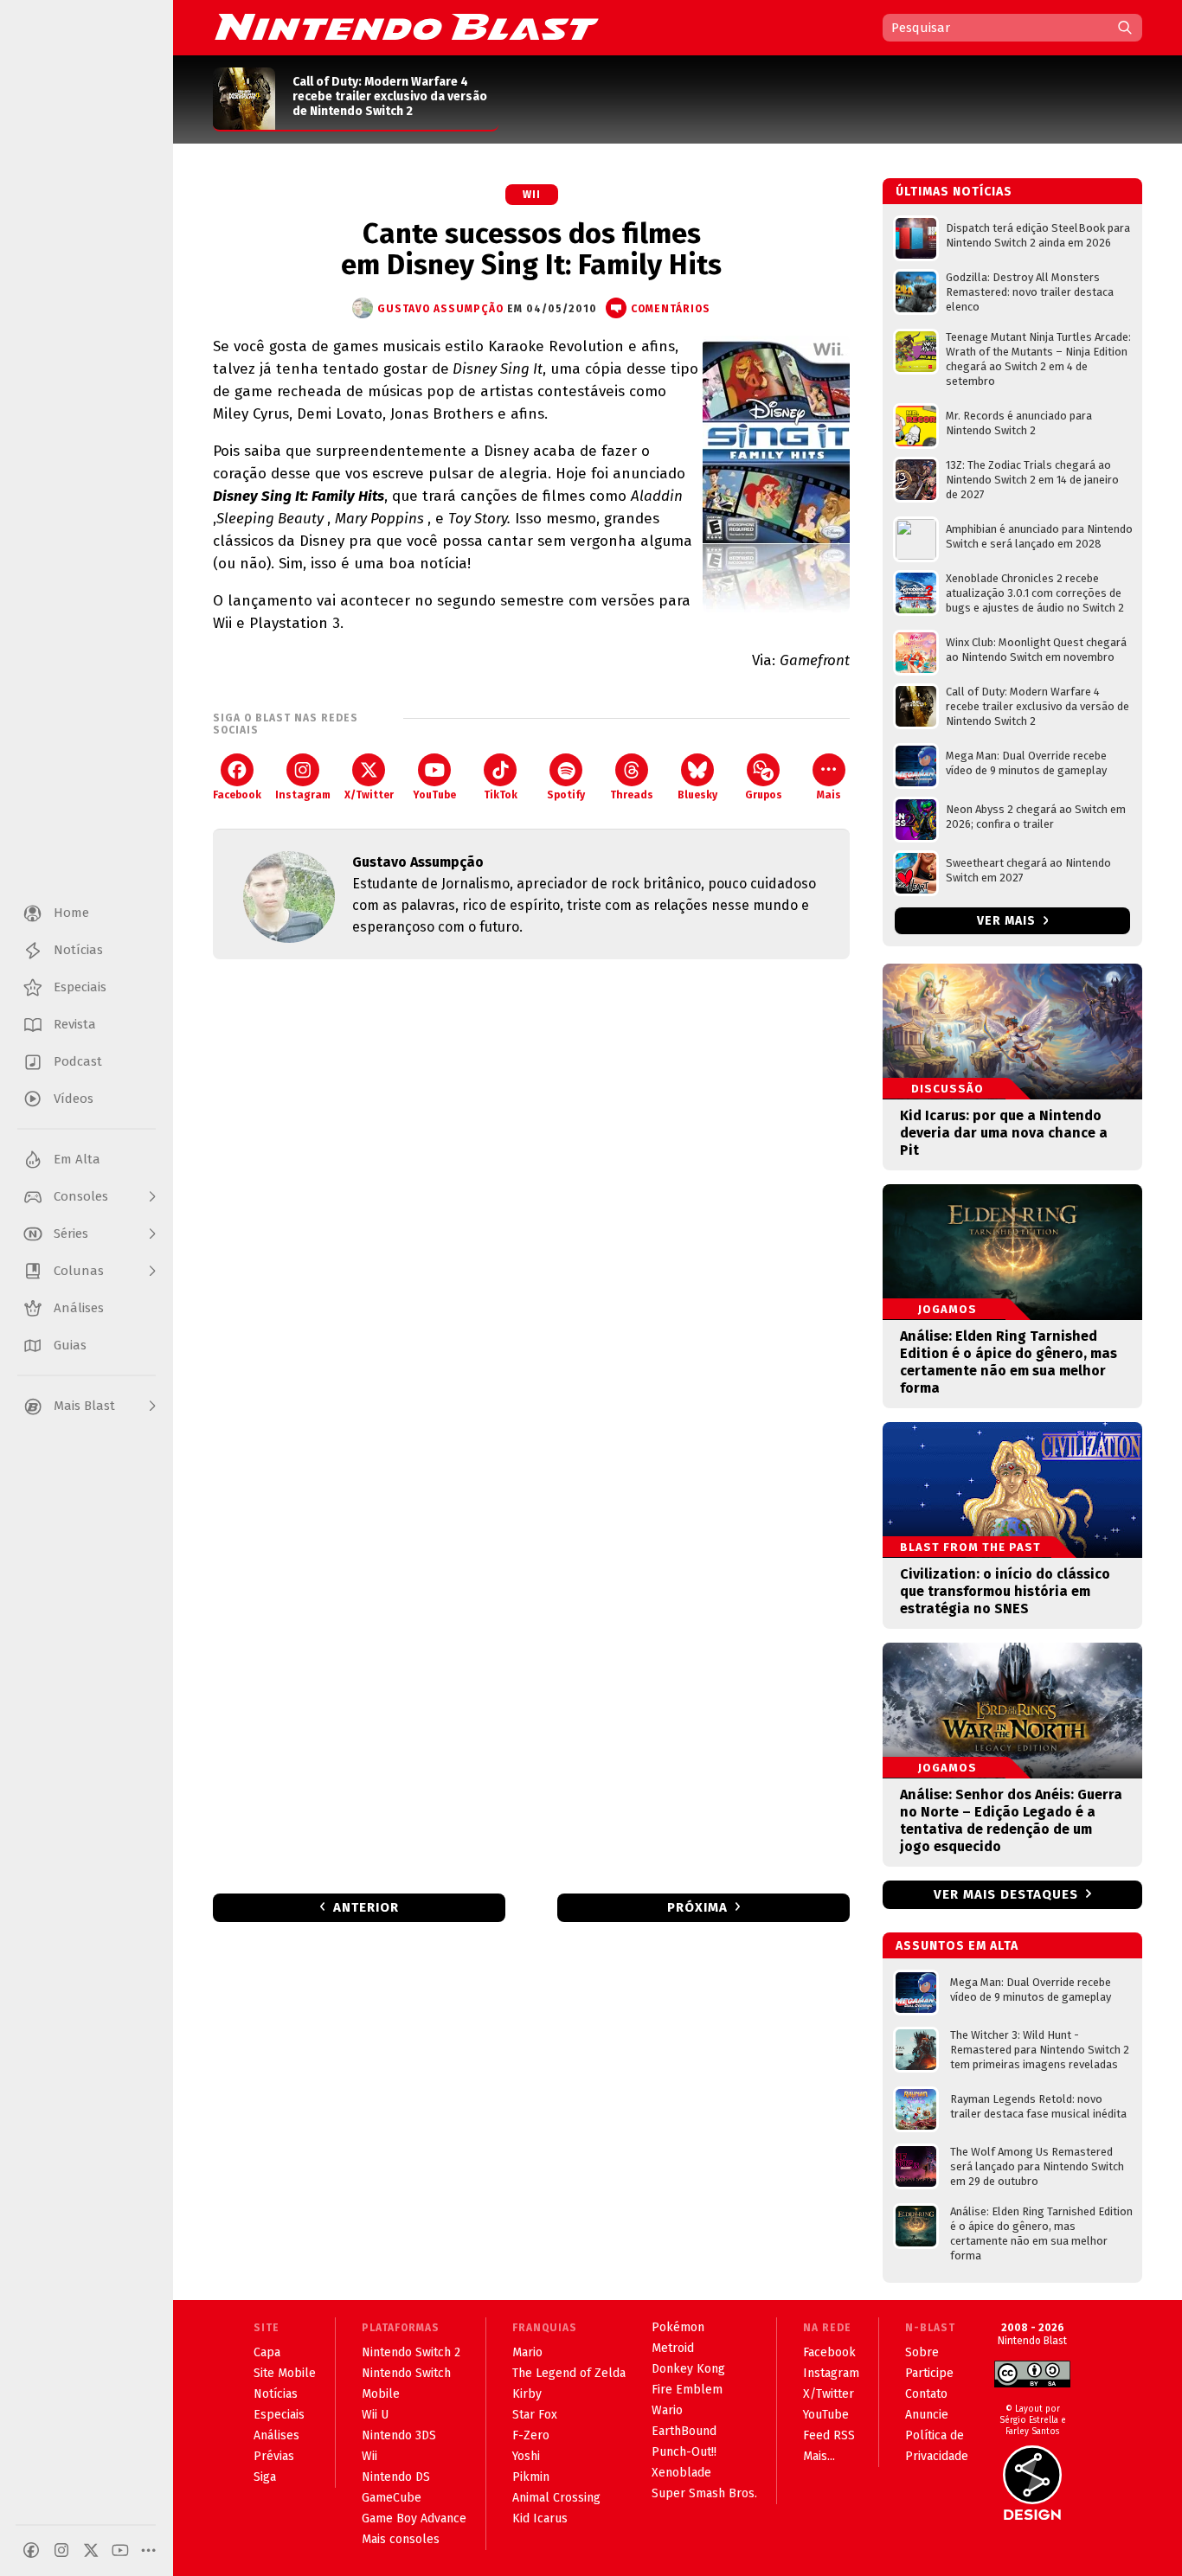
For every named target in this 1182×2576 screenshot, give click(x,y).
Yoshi (526, 2456)
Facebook (237, 795)
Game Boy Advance (414, 2518)
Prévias (274, 2456)
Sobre (922, 2352)
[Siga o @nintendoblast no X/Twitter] (91, 2550)
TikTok (501, 795)
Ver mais (1008, 921)
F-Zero (531, 2435)
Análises (276, 2435)
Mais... (819, 2456)
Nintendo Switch (406, 2373)
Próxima (697, 1907)
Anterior (366, 1907)
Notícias (276, 2394)
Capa (267, 2352)
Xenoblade (681, 2473)
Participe (929, 2373)
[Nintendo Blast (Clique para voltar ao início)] (407, 27)
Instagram (303, 795)
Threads (632, 795)
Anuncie (927, 2415)
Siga (265, 2477)
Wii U (375, 2415)
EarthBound (684, 2431)
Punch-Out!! (684, 2452)
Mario (527, 2352)
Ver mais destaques (1006, 1894)
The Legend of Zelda (569, 2373)
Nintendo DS (396, 2477)
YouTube (434, 795)
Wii (532, 195)
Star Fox (535, 2415)
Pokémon (678, 2327)
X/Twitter (369, 795)
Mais (829, 795)
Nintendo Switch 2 (411, 2352)
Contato (926, 2394)
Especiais (279, 2415)
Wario (667, 2410)
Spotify (566, 795)
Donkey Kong (688, 2369)
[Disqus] (531, 1201)
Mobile (381, 2394)
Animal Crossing (556, 2498)
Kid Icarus (540, 2518)
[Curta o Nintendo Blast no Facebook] (31, 2550)
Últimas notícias (954, 192)
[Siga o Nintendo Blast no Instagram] (61, 2550)
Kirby (527, 2394)
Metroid (673, 2348)
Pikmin (531, 2477)
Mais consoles (401, 2539)
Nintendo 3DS (399, 2435)
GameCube (392, 2498)
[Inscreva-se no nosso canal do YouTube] (120, 2550)
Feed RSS (829, 2435)
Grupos (764, 795)
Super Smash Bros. (704, 2493)
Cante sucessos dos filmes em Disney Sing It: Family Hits (531, 249)
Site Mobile (285, 2373)
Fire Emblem (687, 2390)
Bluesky (697, 795)
